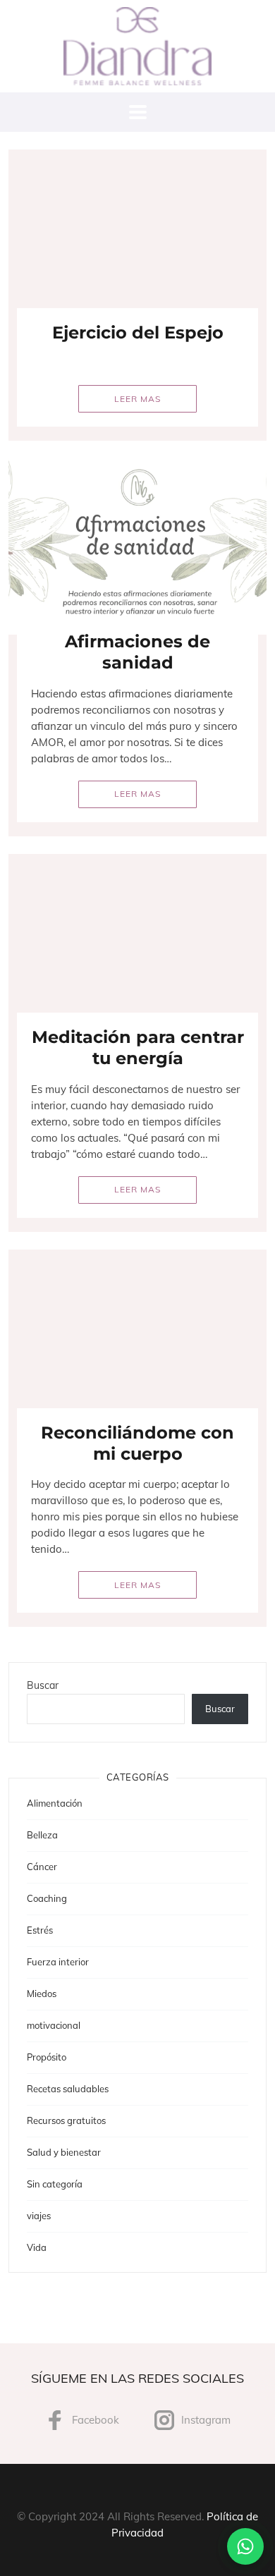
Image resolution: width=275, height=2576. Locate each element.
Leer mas (137, 399)
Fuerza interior (58, 1962)
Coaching (47, 1898)
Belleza (42, 1835)
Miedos (42, 1994)
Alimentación (55, 1803)
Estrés (40, 1930)
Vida (37, 2247)
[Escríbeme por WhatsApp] (245, 2546)
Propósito (47, 2057)
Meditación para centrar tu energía (138, 1048)
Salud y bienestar (64, 2152)
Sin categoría (55, 2184)
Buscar (43, 1685)
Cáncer (42, 1867)
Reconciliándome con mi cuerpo (137, 1443)
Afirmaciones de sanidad (137, 652)
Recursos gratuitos (66, 2120)
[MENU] (138, 112)
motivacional (54, 2025)
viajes (39, 2216)
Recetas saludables (68, 2089)
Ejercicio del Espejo (138, 332)
